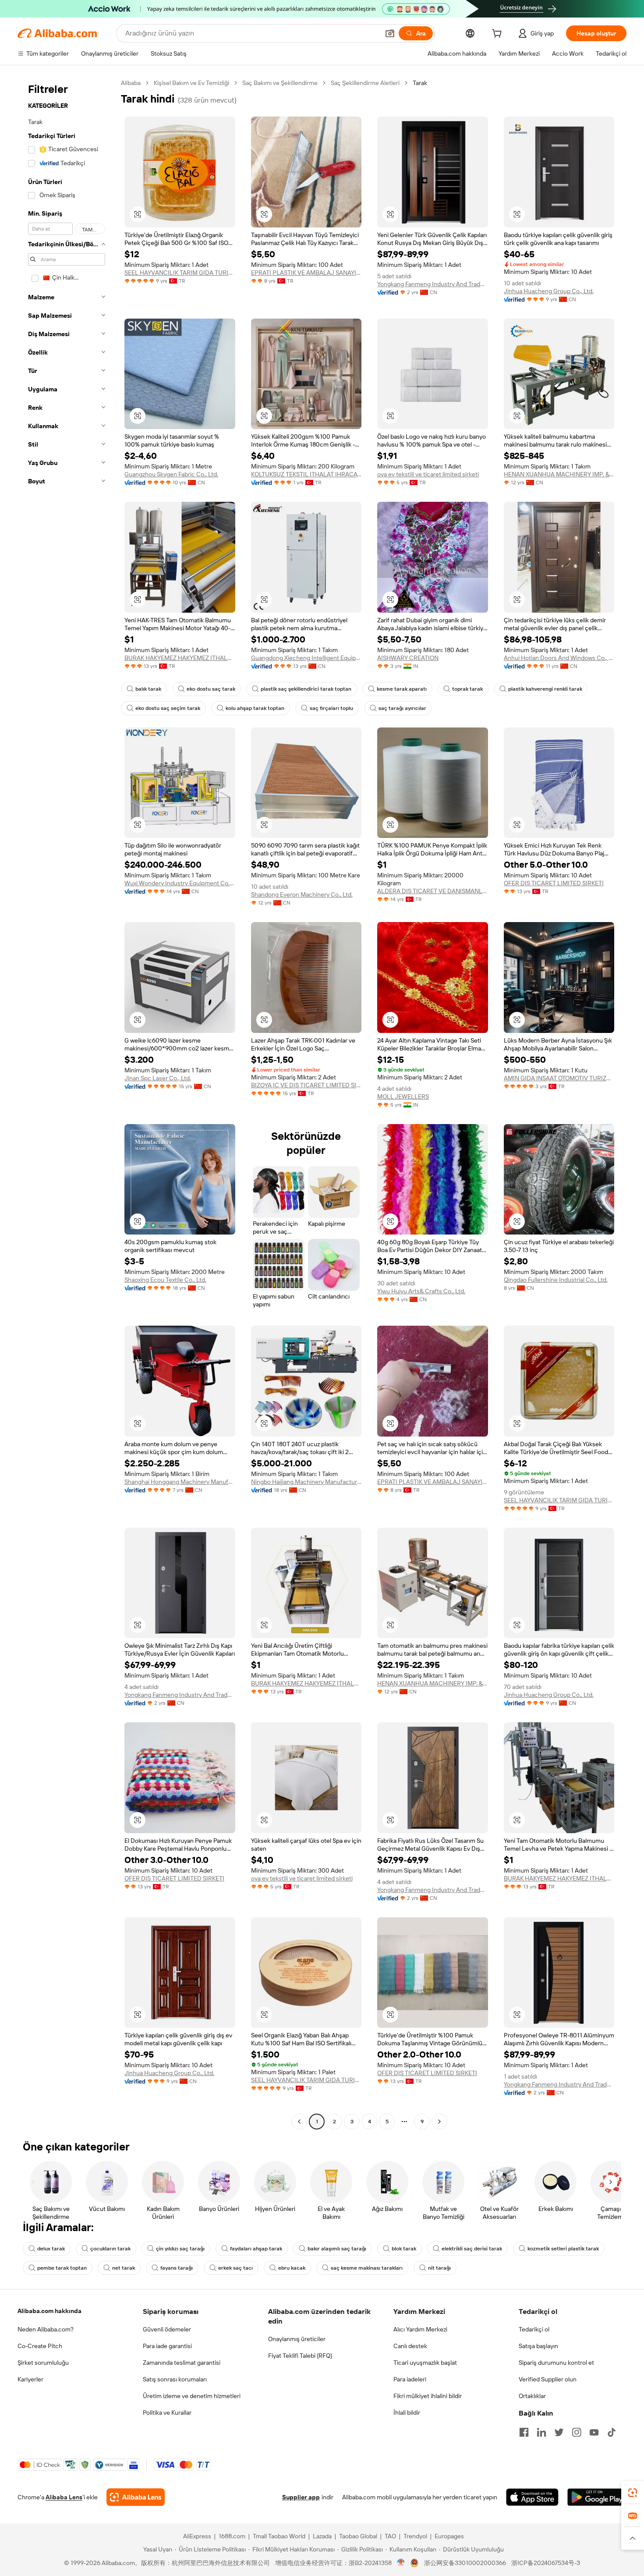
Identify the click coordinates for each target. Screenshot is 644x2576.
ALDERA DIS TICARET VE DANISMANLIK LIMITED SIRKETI (433, 891)
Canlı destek (410, 2346)
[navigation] (67, 1103)
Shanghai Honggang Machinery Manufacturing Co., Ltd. (180, 1482)
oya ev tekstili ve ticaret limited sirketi (428, 474)
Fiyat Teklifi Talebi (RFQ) (300, 2356)
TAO (390, 2536)
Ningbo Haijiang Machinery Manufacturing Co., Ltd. (306, 1482)
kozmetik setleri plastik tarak (563, 2249)
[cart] (499, 35)
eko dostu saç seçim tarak (168, 708)
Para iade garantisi (167, 2346)
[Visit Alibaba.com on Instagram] (577, 2432)
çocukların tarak (110, 2249)
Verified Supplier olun (548, 2379)
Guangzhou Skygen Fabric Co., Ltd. (171, 474)
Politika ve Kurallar (167, 2413)
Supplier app (301, 2497)
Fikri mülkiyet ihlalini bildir (428, 2396)
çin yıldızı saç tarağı (180, 2249)
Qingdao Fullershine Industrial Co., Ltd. (556, 1280)
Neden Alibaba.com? (46, 2329)
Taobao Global (358, 2536)
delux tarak (51, 2249)
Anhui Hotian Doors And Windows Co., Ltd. (559, 658)
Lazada (322, 2536)
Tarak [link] (420, 83)
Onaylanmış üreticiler (297, 2339)
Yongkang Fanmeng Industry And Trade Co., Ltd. (433, 284)
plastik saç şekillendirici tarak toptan (306, 689)
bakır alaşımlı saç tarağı (337, 2249)
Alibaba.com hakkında (50, 2311)
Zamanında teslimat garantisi (182, 2363)
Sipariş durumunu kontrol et (556, 2363)
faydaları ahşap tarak (256, 2249)
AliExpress (197, 2536)
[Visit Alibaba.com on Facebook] (524, 2432)
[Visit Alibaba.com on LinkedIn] (541, 2432)
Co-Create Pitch (40, 2346)
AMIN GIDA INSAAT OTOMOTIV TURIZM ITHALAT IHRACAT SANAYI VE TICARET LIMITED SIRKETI (559, 1078)
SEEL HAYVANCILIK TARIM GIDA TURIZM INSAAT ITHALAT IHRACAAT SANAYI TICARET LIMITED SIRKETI (180, 273)
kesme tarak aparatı (402, 689)
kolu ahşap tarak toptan (255, 708)
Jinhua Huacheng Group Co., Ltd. (549, 291)
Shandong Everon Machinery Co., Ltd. (302, 894)
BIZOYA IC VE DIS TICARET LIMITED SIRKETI (306, 1085)
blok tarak (404, 2249)
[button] (390, 33)
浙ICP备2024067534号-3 (546, 2563)
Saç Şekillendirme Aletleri (365, 83)
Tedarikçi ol (534, 2329)
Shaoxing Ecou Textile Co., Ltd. (165, 1280)
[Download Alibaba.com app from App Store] (532, 2497)
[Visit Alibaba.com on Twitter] (559, 2432)
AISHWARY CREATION (408, 658)
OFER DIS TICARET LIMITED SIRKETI (554, 883)
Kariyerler (30, 2379)
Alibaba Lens (64, 2497)
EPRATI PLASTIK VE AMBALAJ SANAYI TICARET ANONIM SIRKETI (306, 273)
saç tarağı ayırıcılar (402, 708)
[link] (633, 2493)
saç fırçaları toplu (331, 708)
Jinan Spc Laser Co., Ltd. (158, 1078)
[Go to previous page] (299, 2122)
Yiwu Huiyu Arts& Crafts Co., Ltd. (421, 1291)
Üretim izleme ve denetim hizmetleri (192, 2396)
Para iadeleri (410, 2379)
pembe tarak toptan (62, 2268)
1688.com (232, 2536)
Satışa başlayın (538, 2346)
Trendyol (415, 2536)
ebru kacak (292, 2268)
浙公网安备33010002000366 (465, 2563)
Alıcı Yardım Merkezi (420, 2329)
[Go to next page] (439, 2122)
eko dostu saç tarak (211, 689)
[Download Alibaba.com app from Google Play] (597, 2497)
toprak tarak (467, 689)
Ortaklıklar (532, 2396)
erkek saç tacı (235, 2268)
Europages (449, 2536)
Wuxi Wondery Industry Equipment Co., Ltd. (180, 883)
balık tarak (148, 689)
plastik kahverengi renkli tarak (545, 689)
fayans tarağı (177, 2268)
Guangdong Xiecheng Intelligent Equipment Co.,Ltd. (306, 658)
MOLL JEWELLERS (403, 1096)
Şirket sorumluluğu (43, 2363)
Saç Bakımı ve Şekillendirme (280, 83)
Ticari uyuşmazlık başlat (425, 2363)
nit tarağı (439, 2268)
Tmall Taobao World (279, 2536)
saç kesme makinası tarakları (367, 2268)
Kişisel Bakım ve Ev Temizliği (191, 83)
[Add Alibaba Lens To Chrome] (136, 2497)
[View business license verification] (401, 2563)
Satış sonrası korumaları (175, 2379)
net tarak (124, 2268)
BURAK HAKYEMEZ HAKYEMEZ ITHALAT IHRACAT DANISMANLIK (180, 658)
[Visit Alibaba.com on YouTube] (594, 2432)
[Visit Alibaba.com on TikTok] (612, 2432)
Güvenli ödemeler (167, 2329)
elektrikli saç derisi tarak (472, 2249)
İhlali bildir (407, 2413)
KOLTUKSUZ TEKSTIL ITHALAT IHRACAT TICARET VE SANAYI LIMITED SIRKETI (306, 474)
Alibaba (131, 83)
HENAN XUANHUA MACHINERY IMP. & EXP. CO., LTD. (559, 474)
